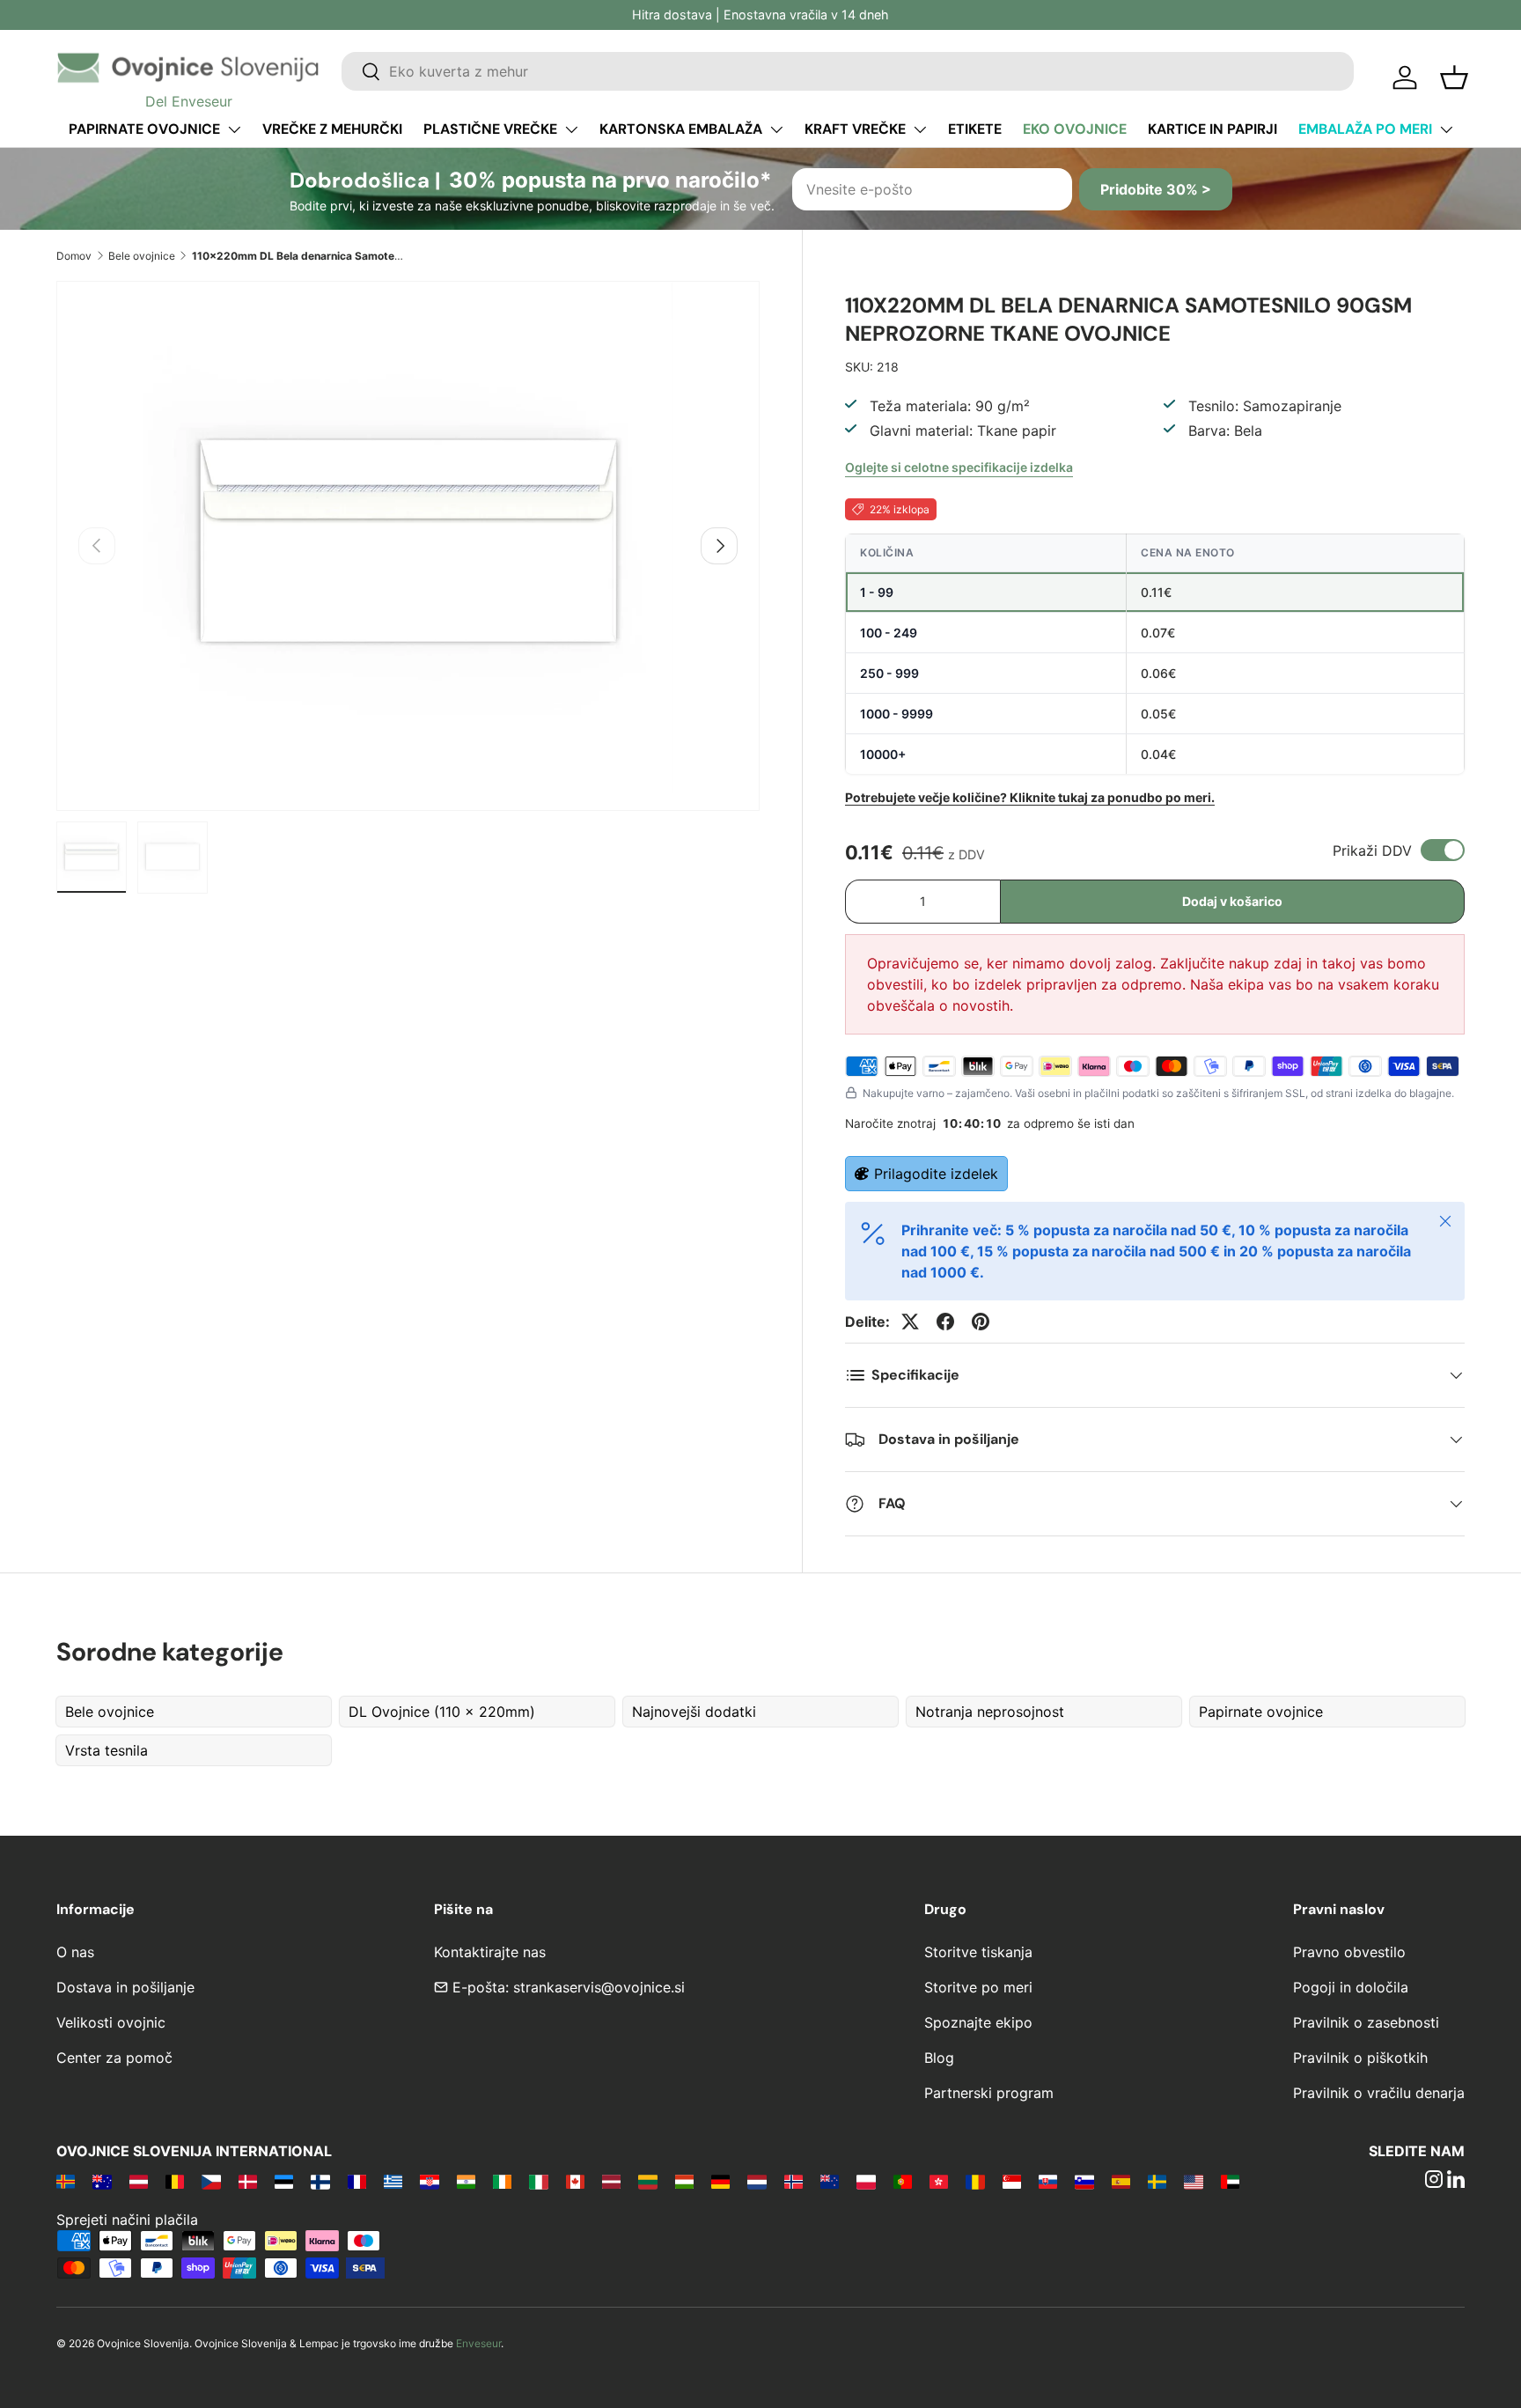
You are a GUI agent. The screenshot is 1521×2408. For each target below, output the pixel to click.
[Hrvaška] (429, 2181)
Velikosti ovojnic (111, 2022)
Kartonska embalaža (681, 129)
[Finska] (320, 2181)
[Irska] (502, 2181)
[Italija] (538, 2181)
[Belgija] (175, 2181)
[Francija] (357, 2181)
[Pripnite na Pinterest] (981, 1322)
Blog (939, 2058)
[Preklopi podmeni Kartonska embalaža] (776, 129)
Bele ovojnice (142, 256)
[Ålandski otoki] (66, 2181)
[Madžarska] (684, 2181)
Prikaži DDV (1372, 851)
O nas (75, 1952)
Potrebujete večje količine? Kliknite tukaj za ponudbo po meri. (1030, 797)
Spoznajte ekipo (978, 2022)
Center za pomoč (114, 2058)
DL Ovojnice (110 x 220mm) (442, 1712)
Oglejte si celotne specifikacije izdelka (959, 467)
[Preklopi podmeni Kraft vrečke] (920, 129)
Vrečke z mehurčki (332, 129)
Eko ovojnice (1075, 129)
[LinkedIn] (1456, 2181)
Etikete (975, 129)
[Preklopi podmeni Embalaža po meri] (1446, 129)
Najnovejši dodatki (694, 1712)
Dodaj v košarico (1232, 901)
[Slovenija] (1084, 2181)
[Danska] (248, 2181)
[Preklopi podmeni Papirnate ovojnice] (234, 129)
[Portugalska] (903, 2181)
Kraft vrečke (855, 129)
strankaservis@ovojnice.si (599, 1987)
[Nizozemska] (757, 2181)
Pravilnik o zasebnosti (1366, 2022)
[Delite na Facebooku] (945, 1322)
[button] (1454, 77)
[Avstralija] (102, 2181)
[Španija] (1121, 2181)
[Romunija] (975, 2181)
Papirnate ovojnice (144, 129)
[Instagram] (1434, 2181)
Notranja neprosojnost (990, 1712)
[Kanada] (575, 2181)
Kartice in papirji (1212, 129)
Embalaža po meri (1365, 129)
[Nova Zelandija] (830, 2181)
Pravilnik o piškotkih (1360, 2058)
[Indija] (466, 2181)
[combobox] (848, 71)
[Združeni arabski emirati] (1230, 2181)
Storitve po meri (978, 1987)
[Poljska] (866, 2181)
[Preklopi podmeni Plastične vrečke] (571, 129)
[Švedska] (1157, 2181)
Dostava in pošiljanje (125, 1987)
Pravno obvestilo (1349, 1952)
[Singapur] (1012, 2181)
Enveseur (478, 2343)
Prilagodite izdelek (936, 1174)
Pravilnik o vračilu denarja (1379, 2093)
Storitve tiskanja (978, 1952)
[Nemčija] (720, 2181)
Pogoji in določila (1351, 1987)
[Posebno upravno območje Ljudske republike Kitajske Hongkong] (939, 2181)
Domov (74, 256)
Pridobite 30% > (1156, 189)
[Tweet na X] (910, 1322)
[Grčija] (393, 2181)
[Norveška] (794, 2181)
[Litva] (647, 2181)
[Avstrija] (139, 2181)
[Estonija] (284, 2181)
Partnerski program (989, 2093)
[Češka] (211, 2181)
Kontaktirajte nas (490, 1952)
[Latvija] (611, 2181)
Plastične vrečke (490, 129)
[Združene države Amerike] (1193, 2181)
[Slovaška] (1048, 2181)
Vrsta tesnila (107, 1750)
